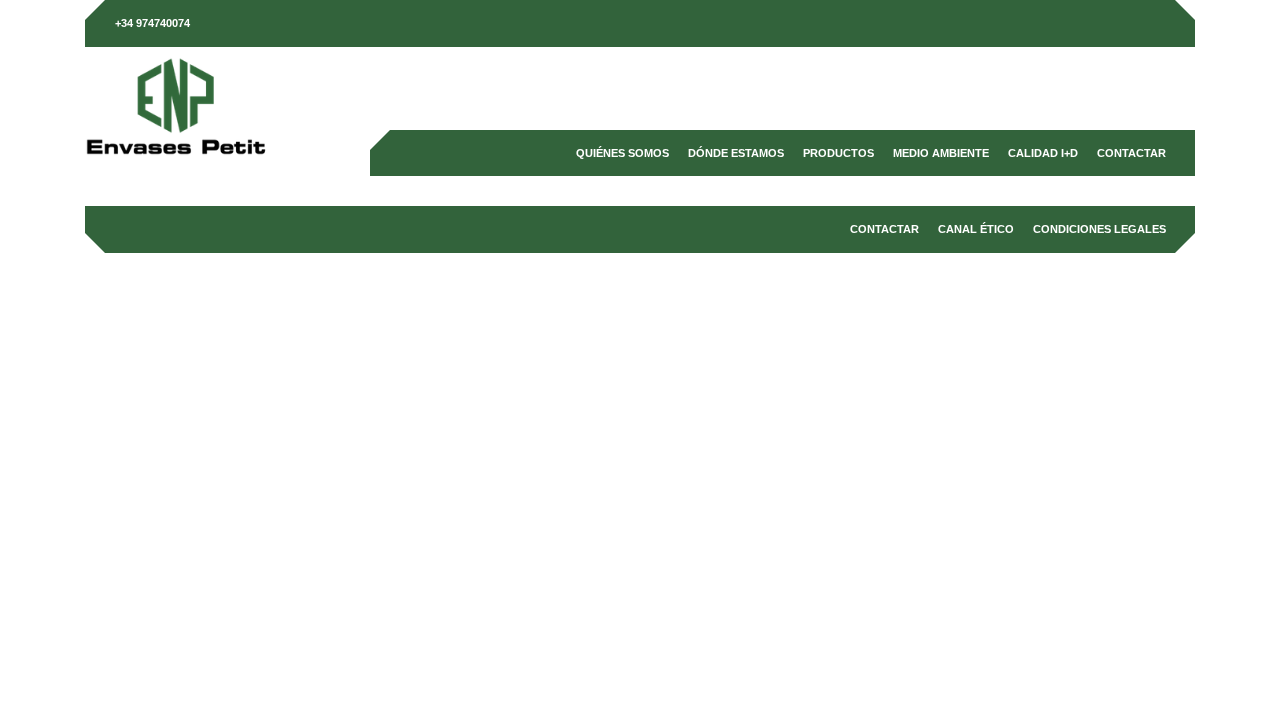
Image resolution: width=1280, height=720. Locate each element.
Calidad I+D (1043, 153)
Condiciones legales (1099, 229)
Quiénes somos (622, 153)
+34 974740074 (152, 23)
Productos (838, 153)
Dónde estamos (736, 153)
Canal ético (976, 229)
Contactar (1131, 153)
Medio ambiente (941, 153)
